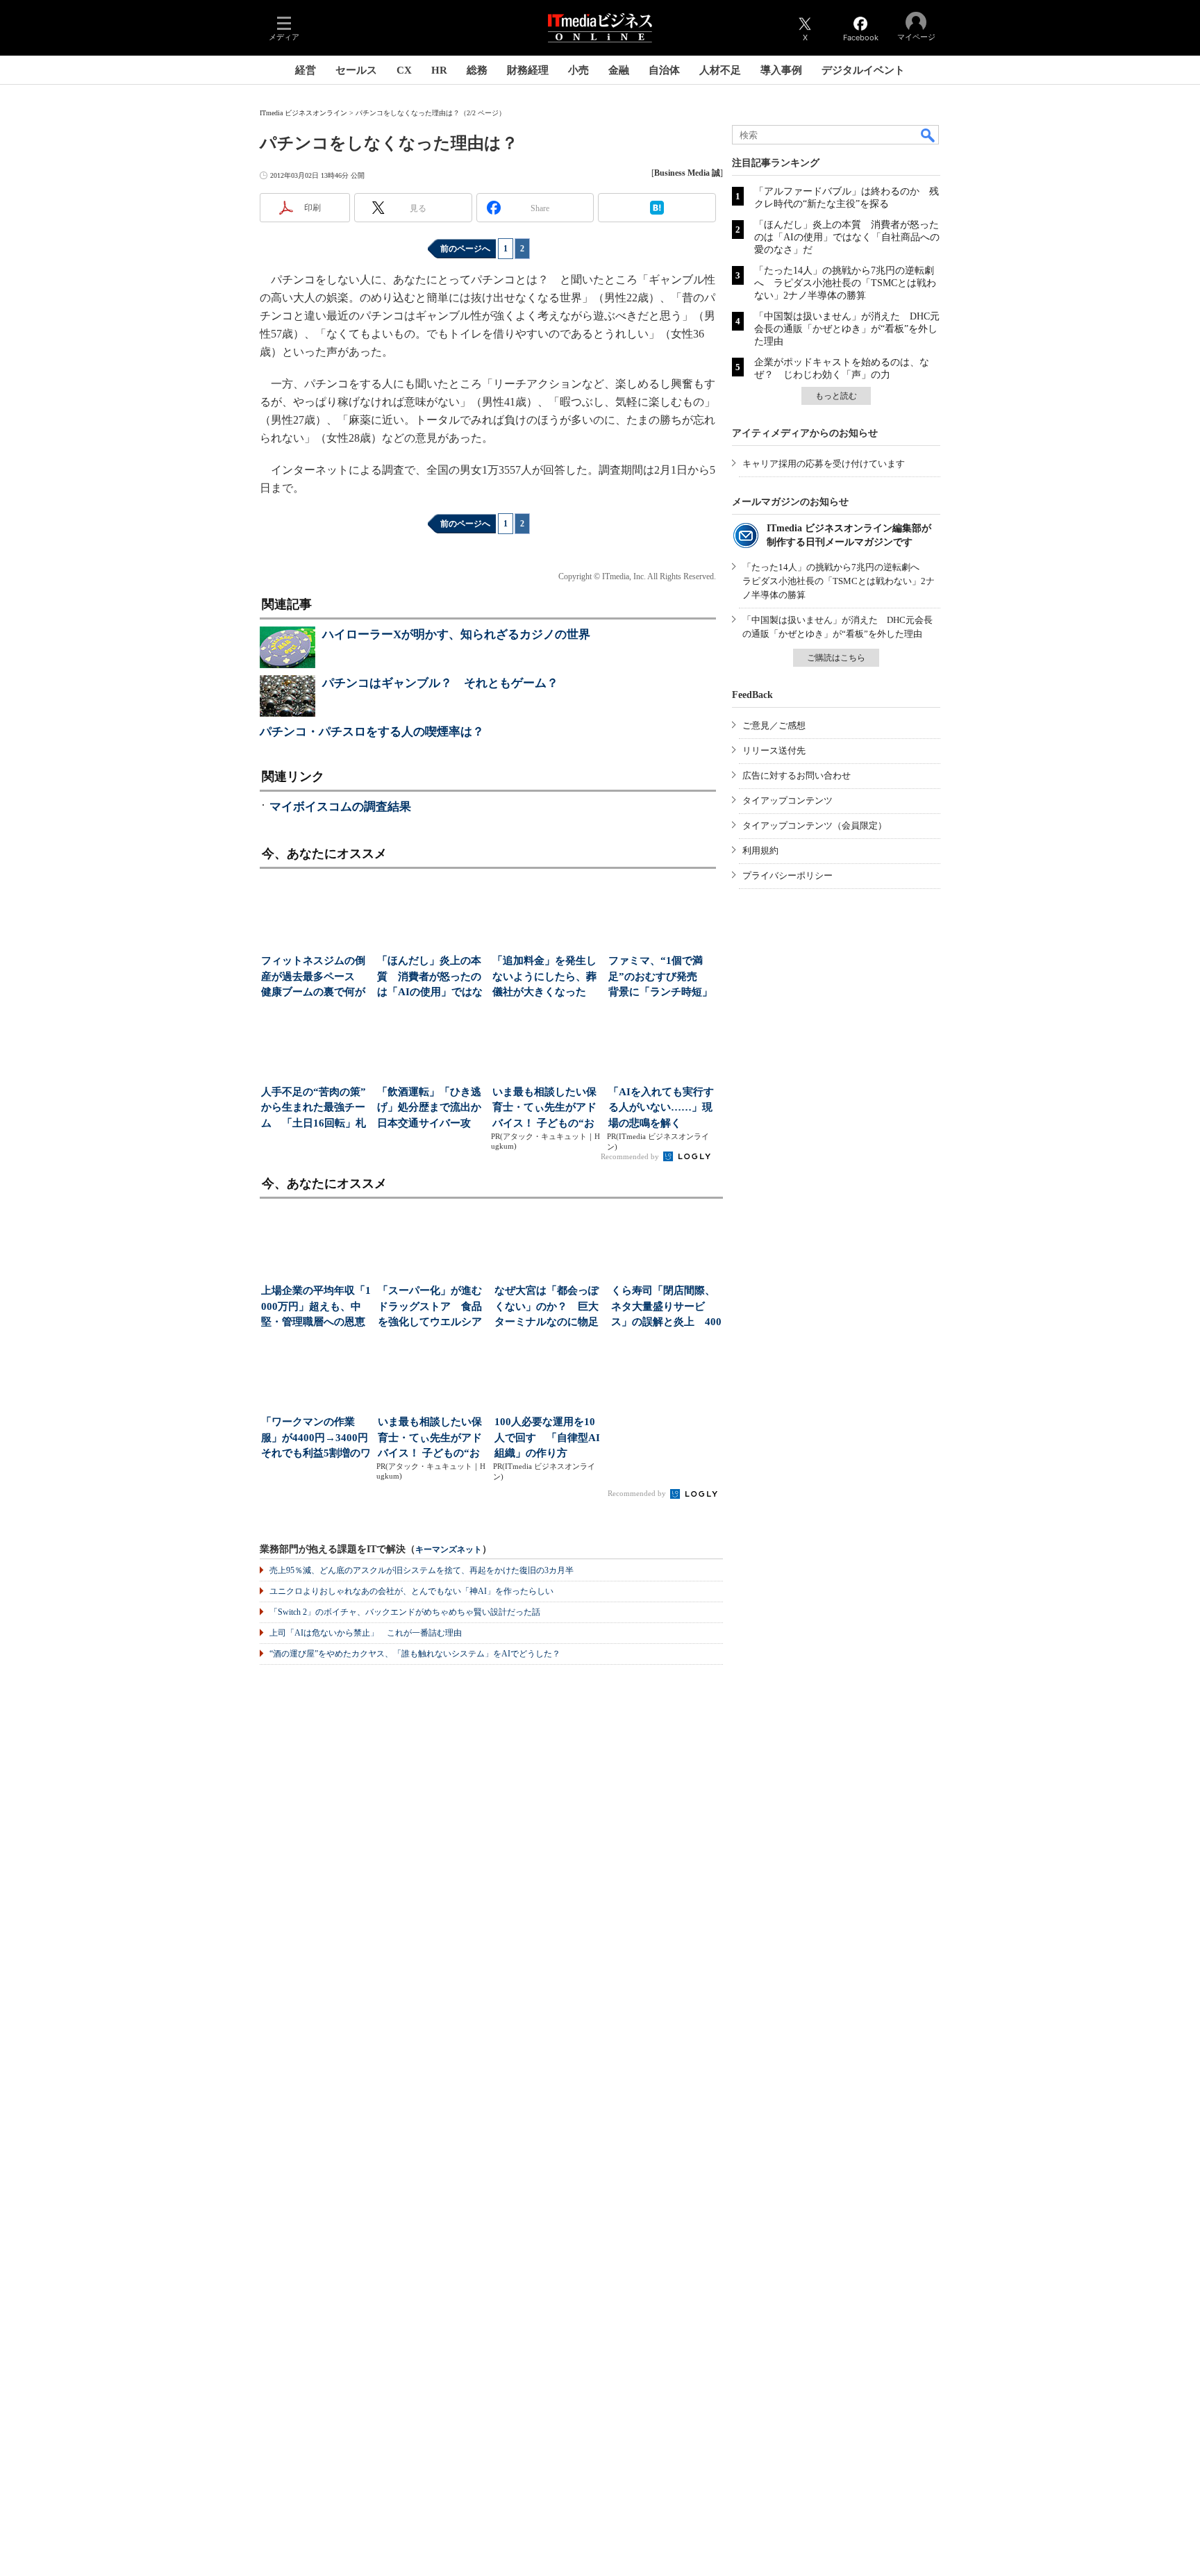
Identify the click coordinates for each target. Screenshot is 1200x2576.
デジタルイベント (863, 70)
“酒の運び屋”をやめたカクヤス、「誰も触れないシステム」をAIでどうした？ (415, 1654)
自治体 (664, 70)
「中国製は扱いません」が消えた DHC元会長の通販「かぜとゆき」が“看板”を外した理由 (847, 329)
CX (404, 70)
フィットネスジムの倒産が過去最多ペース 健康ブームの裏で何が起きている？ (313, 978)
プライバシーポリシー (787, 875)
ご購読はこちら (836, 658)
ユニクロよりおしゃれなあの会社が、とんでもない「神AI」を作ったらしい (411, 1591)
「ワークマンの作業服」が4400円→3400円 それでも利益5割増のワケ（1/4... (316, 1439)
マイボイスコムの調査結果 (340, 807)
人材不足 (720, 70)
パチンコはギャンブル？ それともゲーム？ (440, 683)
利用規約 (760, 850)
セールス (356, 70)
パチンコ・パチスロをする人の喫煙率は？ (372, 732)
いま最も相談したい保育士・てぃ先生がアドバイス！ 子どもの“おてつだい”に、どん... (544, 1109)
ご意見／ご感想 (774, 725)
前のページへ (465, 249)
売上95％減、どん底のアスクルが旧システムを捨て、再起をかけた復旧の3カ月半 (422, 1570)
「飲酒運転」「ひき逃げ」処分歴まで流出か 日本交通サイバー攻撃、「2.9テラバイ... (431, 1109)
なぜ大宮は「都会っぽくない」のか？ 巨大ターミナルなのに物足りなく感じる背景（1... (548, 1307)
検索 (928, 135)
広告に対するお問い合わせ (797, 775)
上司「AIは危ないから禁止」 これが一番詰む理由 (366, 1633)
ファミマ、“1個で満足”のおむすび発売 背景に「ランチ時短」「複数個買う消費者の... (660, 978)
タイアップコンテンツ (787, 800)
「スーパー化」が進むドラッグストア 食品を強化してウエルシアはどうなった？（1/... (430, 1307)
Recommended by (631, 1156)
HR (439, 70)
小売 (578, 70)
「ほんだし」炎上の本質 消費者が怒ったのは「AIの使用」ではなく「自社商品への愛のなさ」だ (847, 237)
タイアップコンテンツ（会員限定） (815, 825)
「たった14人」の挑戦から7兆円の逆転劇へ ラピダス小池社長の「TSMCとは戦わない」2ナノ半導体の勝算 (845, 283)
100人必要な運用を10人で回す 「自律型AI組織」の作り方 (547, 1437)
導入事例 (781, 70)
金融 (619, 70)
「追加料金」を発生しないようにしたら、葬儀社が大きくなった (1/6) (544, 978)
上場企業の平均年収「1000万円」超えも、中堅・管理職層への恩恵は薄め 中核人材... (316, 1307)
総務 (477, 70)
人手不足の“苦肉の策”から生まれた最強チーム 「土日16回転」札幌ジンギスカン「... (314, 1109)
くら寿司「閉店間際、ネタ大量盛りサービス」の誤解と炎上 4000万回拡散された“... (666, 1307)
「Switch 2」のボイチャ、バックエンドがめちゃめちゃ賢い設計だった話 (405, 1612)
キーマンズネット (449, 1550)
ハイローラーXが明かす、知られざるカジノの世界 (456, 634)
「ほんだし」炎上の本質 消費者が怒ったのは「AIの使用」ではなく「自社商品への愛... (430, 978)
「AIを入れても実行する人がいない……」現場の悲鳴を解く (661, 1107)
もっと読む (836, 396)
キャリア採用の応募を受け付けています (824, 464)
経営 (306, 70)
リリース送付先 (774, 750)
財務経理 (528, 70)
